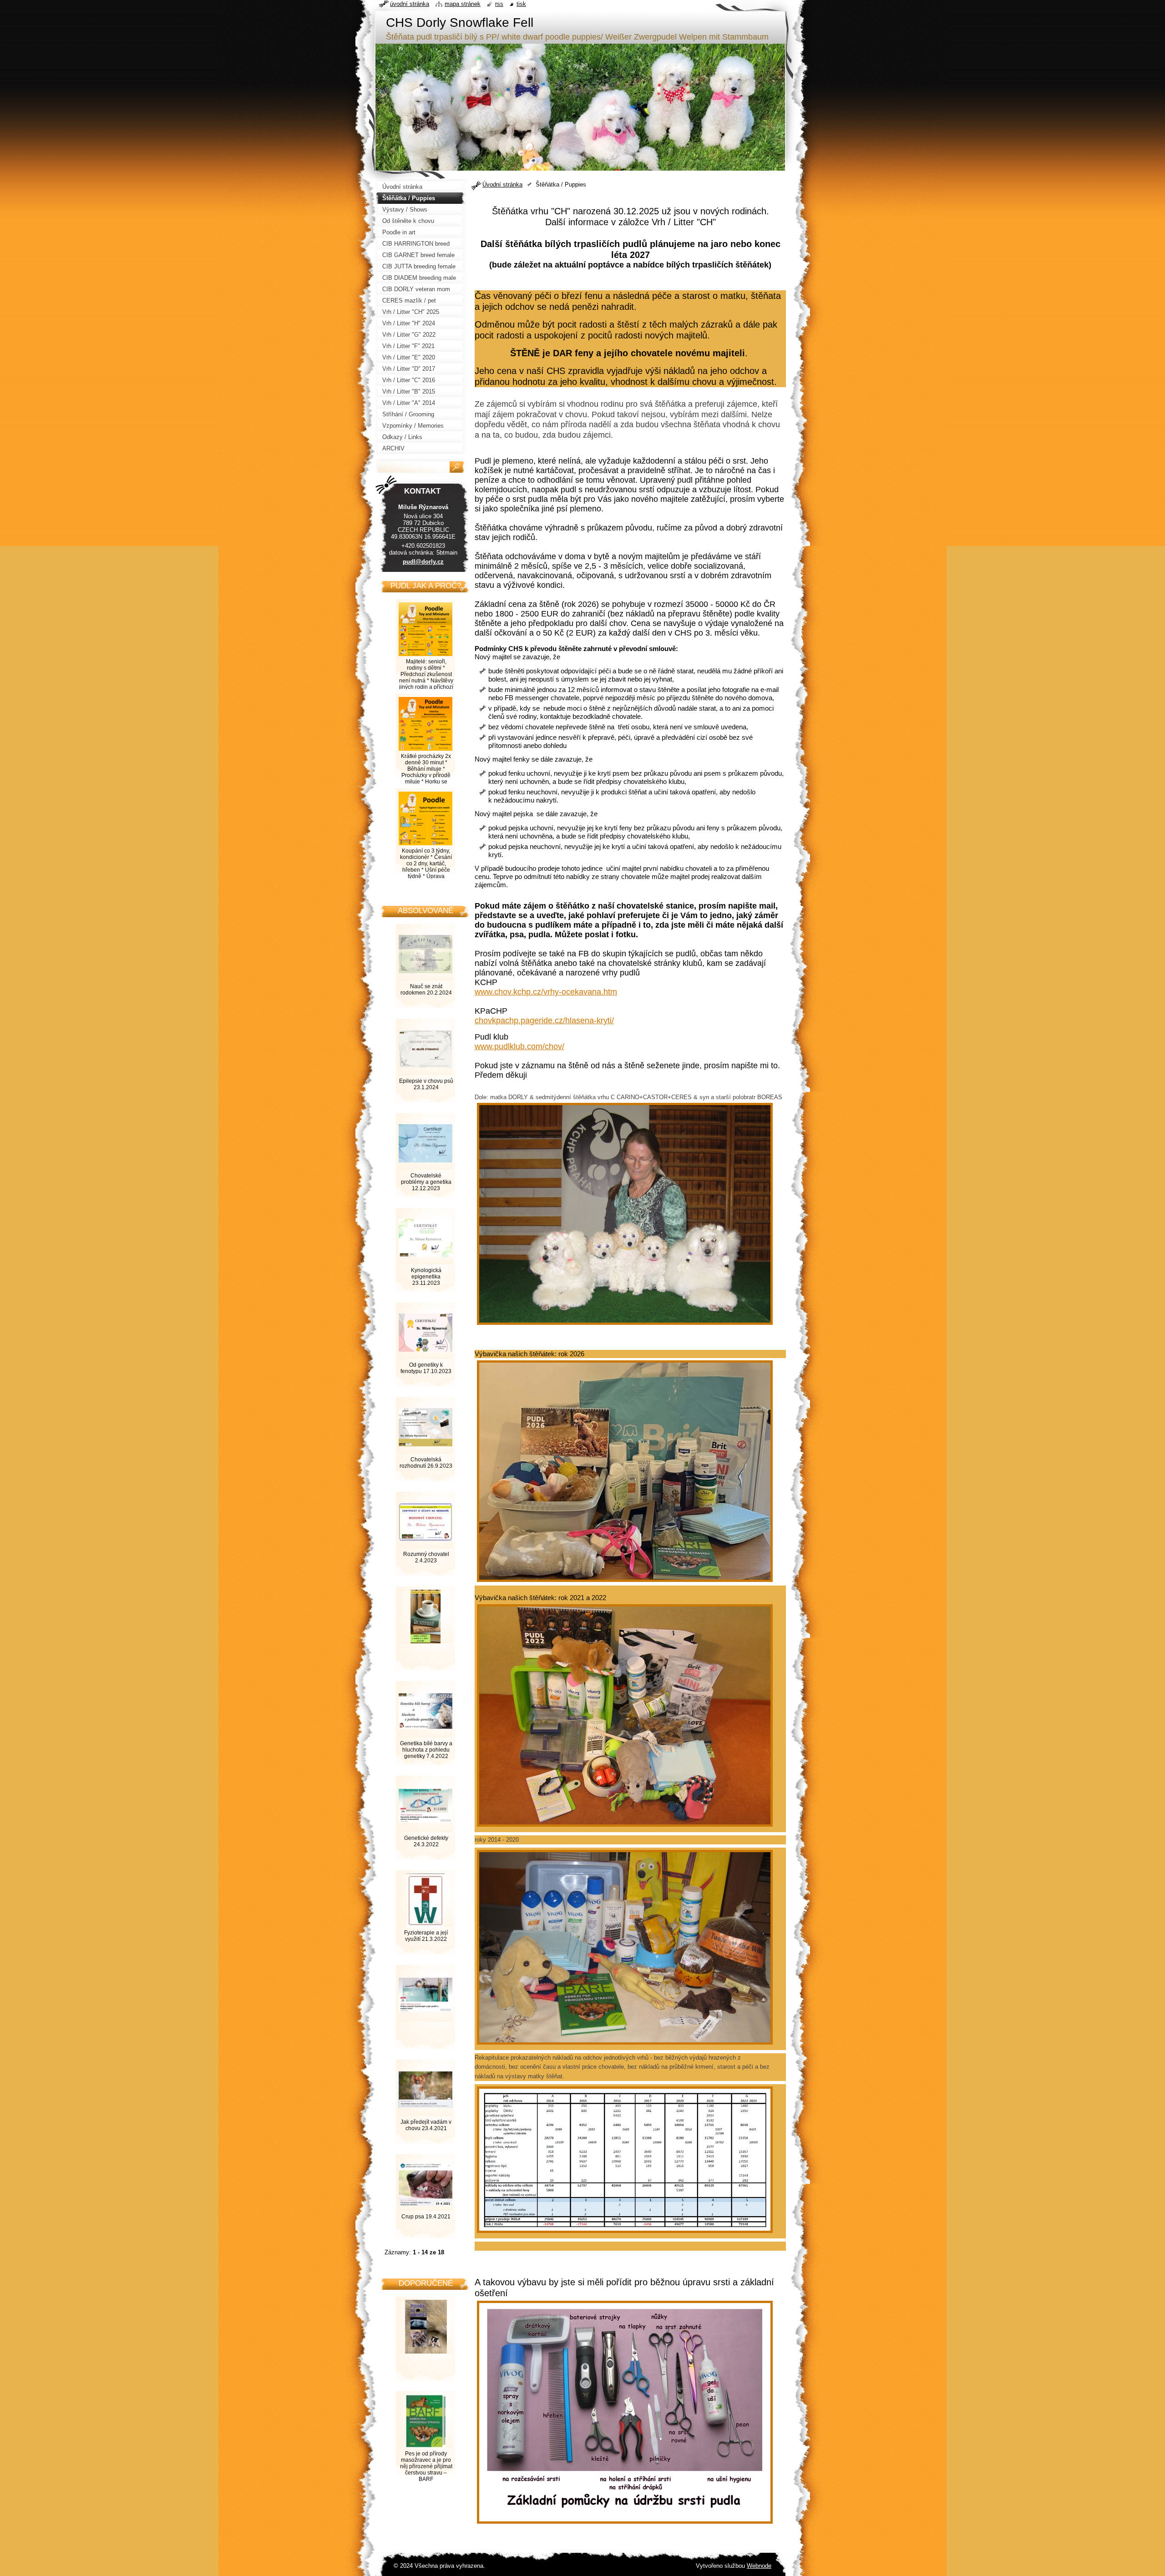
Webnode (759, 2566)
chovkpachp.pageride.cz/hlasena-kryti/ (544, 1020)
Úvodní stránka (502, 184)
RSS (499, 4)
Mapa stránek (463, 4)
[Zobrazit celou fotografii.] (425, 1631)
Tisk (521, 4)
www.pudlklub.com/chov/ (519, 1046)
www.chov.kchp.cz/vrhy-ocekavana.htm (546, 992)
